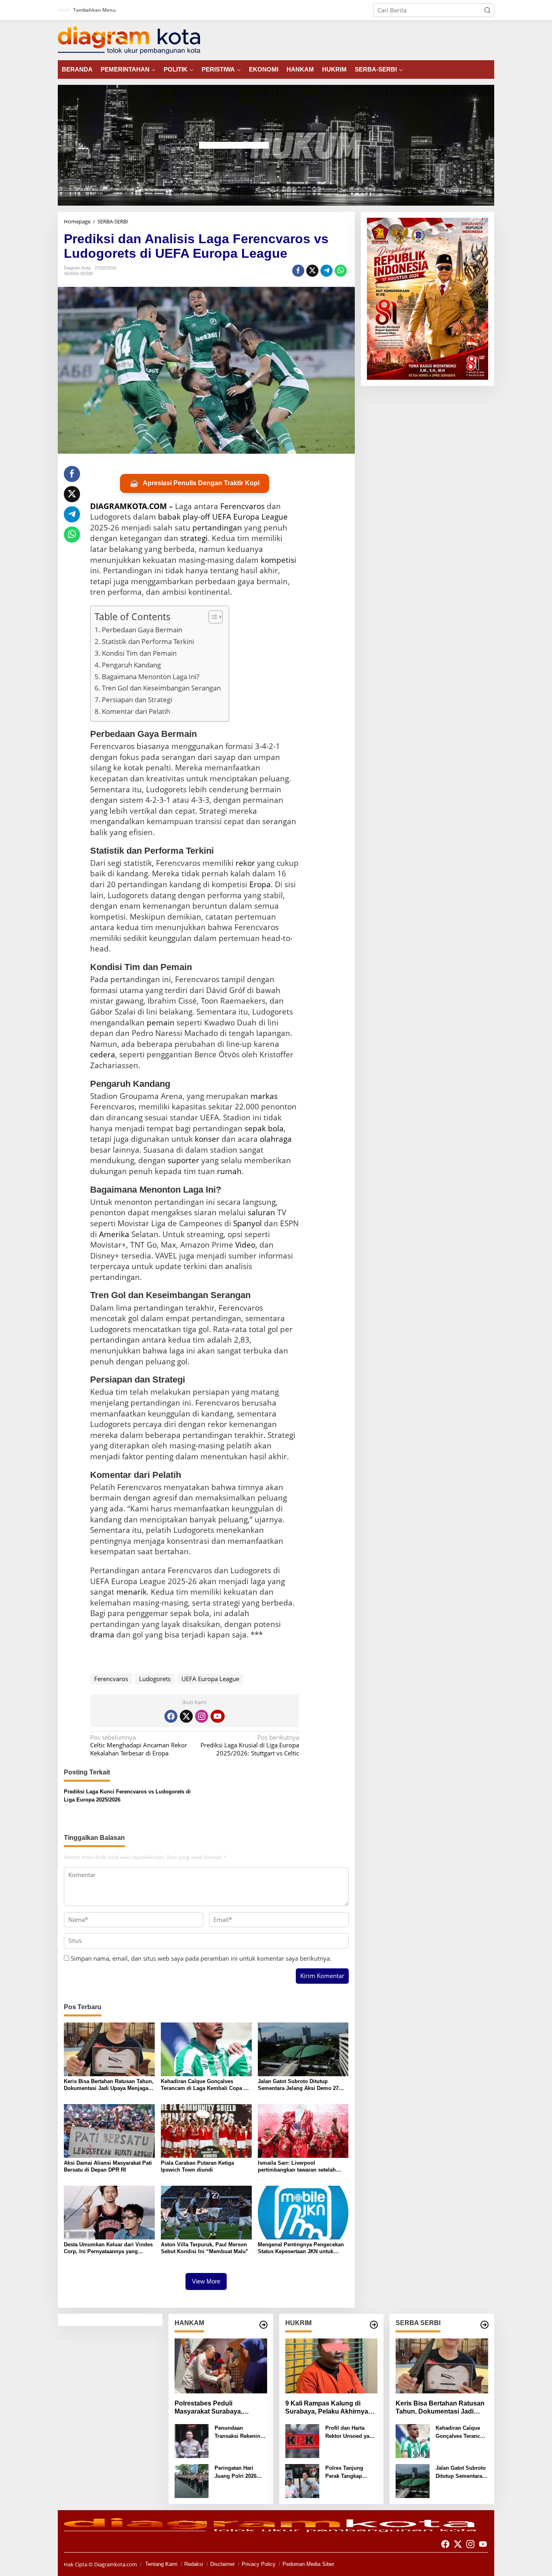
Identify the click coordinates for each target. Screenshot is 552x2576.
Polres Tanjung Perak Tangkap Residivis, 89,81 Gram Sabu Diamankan (345, 2472)
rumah (229, 1171)
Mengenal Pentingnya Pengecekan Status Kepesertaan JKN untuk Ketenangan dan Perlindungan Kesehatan (301, 2248)
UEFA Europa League (210, 1679)
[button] (487, 10)
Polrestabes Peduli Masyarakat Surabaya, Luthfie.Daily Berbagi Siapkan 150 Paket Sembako (220, 2408)
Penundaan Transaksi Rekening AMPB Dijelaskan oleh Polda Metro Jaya (239, 2432)
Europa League (260, 517)
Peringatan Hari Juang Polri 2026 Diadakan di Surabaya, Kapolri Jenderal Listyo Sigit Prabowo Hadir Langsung (240, 2472)
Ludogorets (155, 1679)
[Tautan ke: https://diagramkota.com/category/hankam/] (263, 2325)
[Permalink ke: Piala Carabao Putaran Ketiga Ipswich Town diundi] (206, 2130)
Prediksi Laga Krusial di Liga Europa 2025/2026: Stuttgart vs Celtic (250, 1745)
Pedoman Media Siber (308, 2564)
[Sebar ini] (298, 271)
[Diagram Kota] (129, 40)
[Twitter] (186, 1716)
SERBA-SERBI (78, 274)
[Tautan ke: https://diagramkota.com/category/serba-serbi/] (485, 2325)
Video (245, 1245)
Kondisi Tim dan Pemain (139, 653)
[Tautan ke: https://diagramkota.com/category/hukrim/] (374, 2325)
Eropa (260, 884)
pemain (161, 1023)
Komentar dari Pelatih (136, 711)
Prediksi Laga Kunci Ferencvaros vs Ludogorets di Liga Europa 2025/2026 (127, 1796)
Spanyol (248, 1223)
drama (102, 1635)
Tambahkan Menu (95, 10)
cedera (103, 1054)
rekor (245, 863)
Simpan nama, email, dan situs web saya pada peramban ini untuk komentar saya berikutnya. (201, 1958)
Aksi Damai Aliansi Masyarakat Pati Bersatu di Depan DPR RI (108, 2166)
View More (206, 2281)
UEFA (222, 517)
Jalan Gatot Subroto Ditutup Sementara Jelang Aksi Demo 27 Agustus (298, 2085)
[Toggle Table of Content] (212, 617)
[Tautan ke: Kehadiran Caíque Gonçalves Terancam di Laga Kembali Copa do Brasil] (413, 2440)
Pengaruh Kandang (131, 665)
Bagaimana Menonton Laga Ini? (151, 677)
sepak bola (264, 1128)
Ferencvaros (242, 506)
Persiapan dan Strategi (137, 700)
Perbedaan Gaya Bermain (142, 630)
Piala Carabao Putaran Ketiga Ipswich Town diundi (197, 2166)
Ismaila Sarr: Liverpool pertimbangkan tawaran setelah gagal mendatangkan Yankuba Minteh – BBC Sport (297, 2167)
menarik (132, 1592)
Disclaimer (222, 2564)
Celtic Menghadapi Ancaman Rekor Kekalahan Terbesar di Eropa (139, 1745)
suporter (183, 1160)
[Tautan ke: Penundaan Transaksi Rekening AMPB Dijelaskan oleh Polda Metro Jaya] (192, 2440)
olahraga (276, 1139)
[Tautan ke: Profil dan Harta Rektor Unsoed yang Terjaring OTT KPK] (302, 2440)
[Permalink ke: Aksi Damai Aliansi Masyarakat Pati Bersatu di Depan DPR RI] (109, 2130)
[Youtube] (217, 1716)
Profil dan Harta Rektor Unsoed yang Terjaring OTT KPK (351, 2432)
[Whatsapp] (341, 271)
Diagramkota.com (115, 2564)
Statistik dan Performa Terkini (148, 641)
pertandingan (217, 528)
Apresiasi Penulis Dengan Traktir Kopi (195, 483)
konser (207, 1139)
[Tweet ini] (312, 271)
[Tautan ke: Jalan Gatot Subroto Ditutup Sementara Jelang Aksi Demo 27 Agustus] (413, 2480)
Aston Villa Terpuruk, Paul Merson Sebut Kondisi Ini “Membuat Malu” (205, 2248)
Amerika (114, 1234)
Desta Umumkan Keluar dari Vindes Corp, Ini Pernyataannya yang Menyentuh (108, 2248)
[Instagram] (202, 1716)
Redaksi (194, 2564)
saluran (261, 1212)
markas (264, 1096)
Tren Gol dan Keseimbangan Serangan (161, 688)
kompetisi (278, 560)
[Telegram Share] (327, 271)
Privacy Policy (259, 2564)
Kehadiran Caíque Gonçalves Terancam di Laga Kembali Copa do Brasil (205, 2085)
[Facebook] (171, 1716)
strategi (194, 538)
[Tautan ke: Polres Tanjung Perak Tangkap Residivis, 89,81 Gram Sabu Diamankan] (302, 2480)
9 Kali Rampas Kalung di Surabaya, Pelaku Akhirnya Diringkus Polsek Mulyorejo (328, 2408)
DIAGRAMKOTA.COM (129, 506)
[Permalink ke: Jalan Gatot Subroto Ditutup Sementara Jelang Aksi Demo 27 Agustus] (303, 2048)
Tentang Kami (161, 2564)
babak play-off (184, 517)
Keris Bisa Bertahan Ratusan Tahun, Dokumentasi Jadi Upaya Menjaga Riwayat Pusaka (109, 2085)
